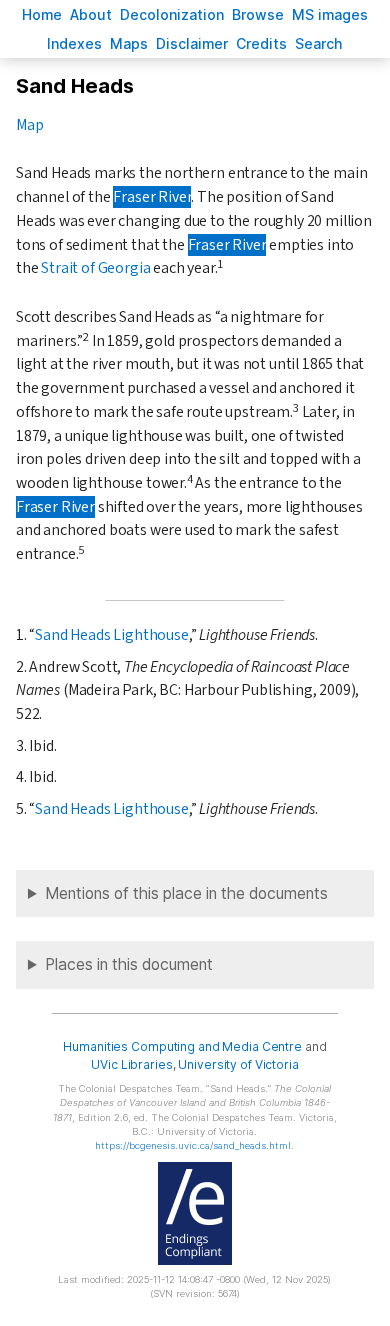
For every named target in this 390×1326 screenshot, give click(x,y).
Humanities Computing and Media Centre (182, 1046)
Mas (129, 43)
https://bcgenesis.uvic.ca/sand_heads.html (193, 1145)
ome (42, 14)
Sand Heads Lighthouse (111, 635)
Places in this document (129, 964)
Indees (74, 43)
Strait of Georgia (95, 268)
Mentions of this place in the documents (186, 893)
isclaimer (192, 43)
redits (261, 43)
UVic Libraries (131, 1064)
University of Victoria (238, 1064)
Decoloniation (172, 14)
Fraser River (152, 197)
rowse (258, 14)
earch (319, 43)
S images (330, 14)
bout (91, 14)
